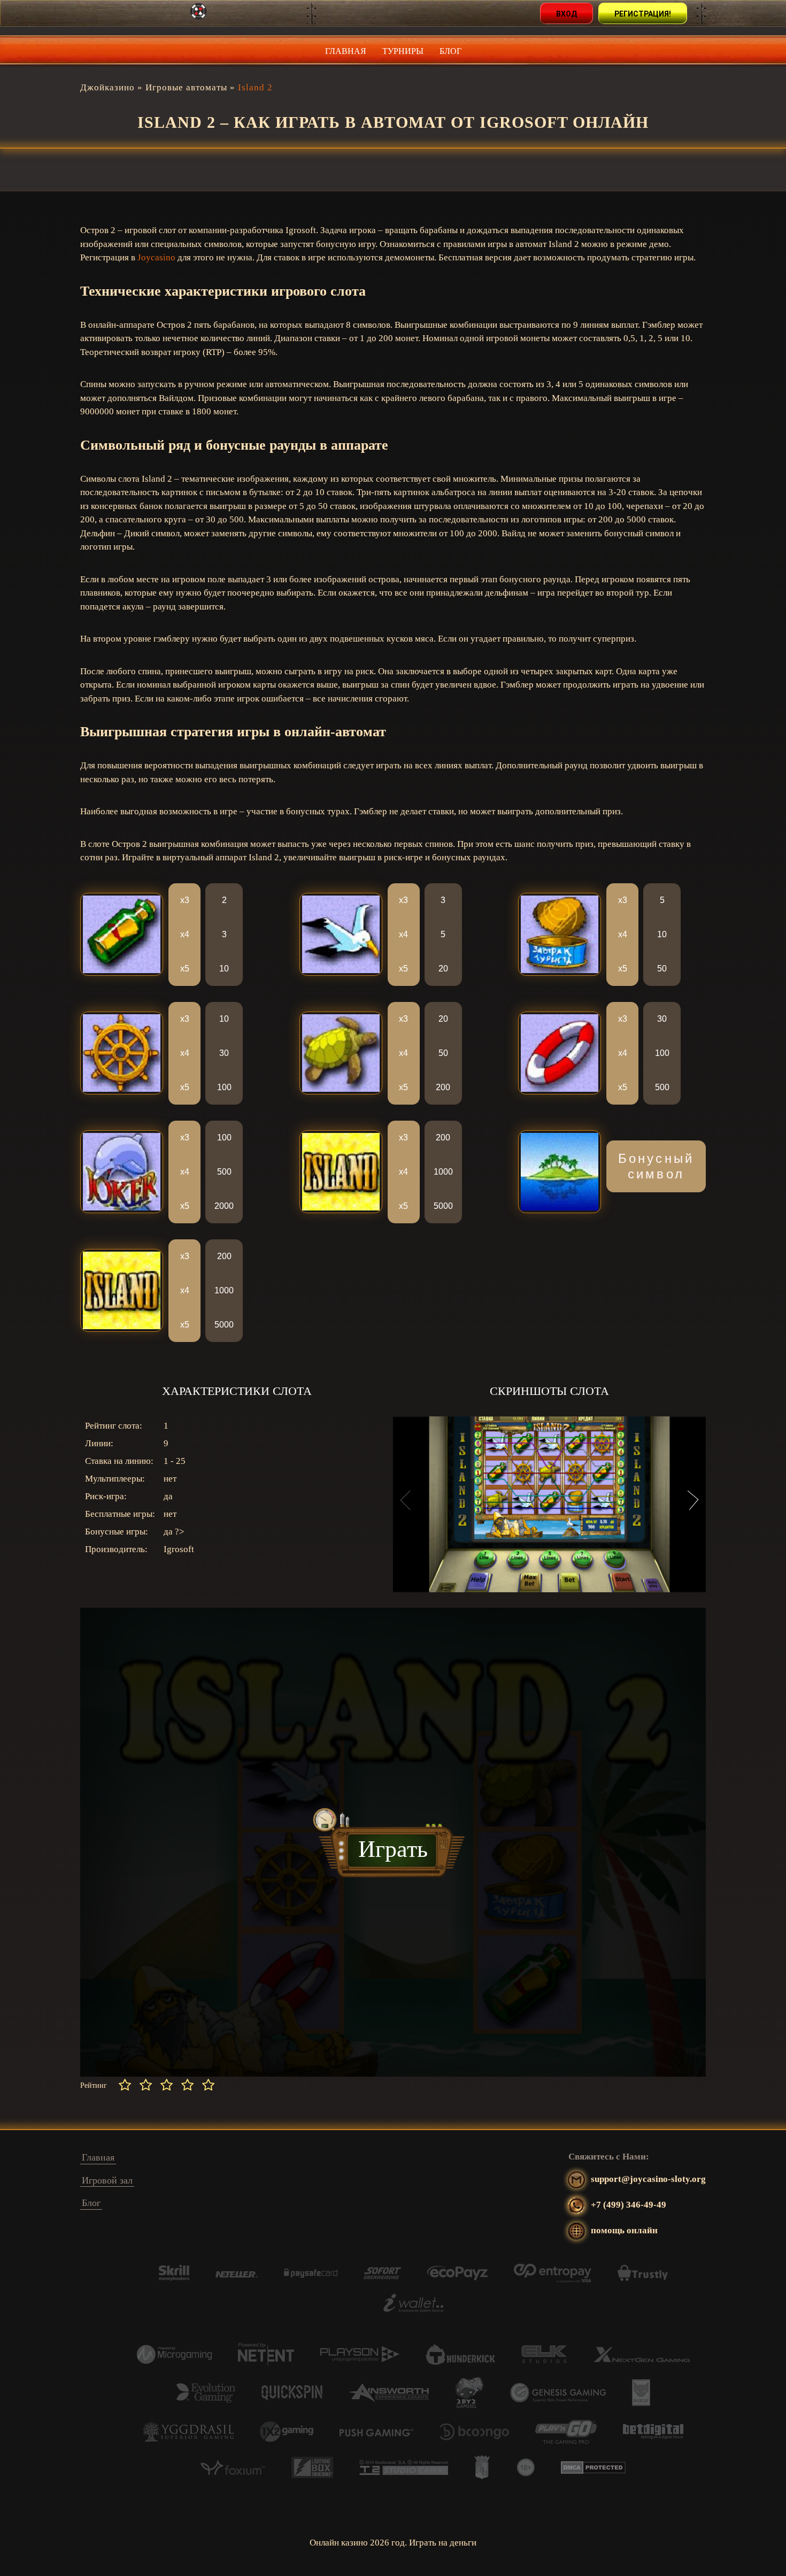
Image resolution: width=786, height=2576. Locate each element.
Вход (567, 14)
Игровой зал (107, 2180)
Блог (450, 51)
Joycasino (156, 257)
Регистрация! (643, 14)
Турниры (403, 51)
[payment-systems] (174, 2278)
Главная (346, 51)
